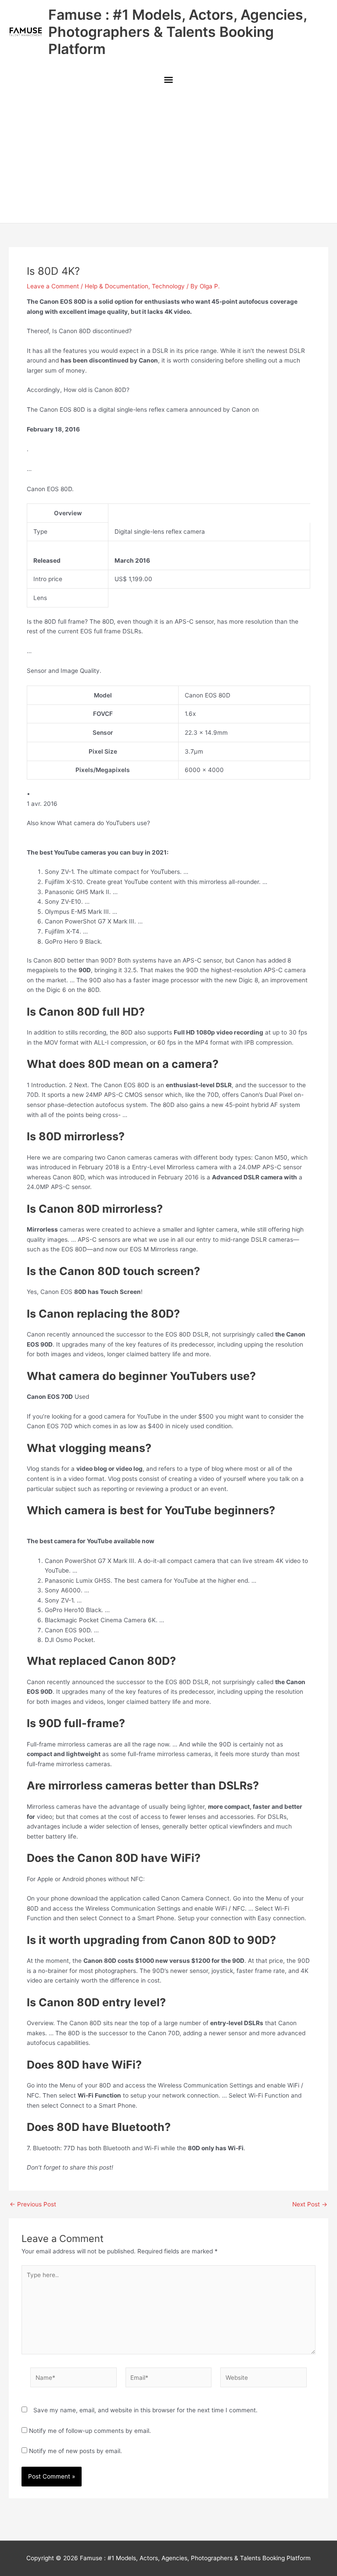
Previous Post (33, 2205)
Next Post (310, 2205)
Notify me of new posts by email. (75, 2451)
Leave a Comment (53, 286)
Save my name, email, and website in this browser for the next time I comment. (145, 2410)
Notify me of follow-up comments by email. (90, 2431)
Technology (168, 286)
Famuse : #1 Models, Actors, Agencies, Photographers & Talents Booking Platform (177, 32)
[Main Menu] (168, 81)
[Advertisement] (168, 157)
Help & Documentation (117, 286)
